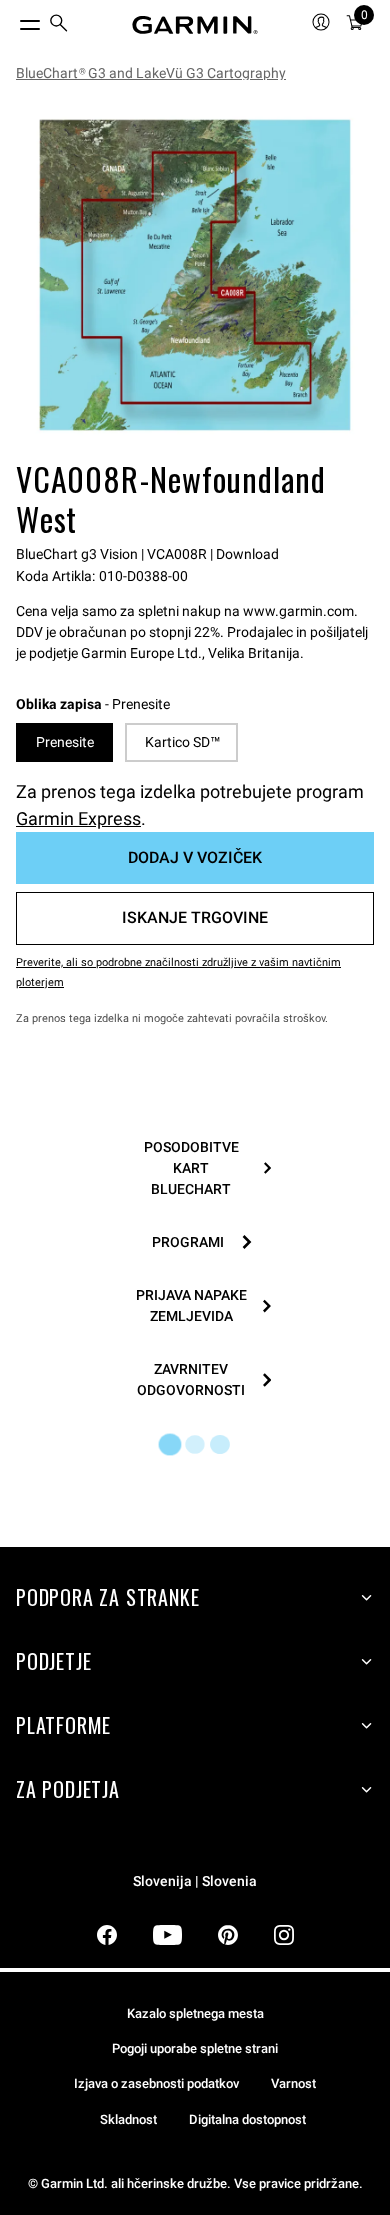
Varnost (293, 2083)
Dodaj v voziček (195, 857)
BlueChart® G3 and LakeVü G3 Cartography (151, 73)
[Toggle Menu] (12, 20)
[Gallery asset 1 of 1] (195, 275)
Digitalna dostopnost (247, 2119)
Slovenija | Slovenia (195, 1881)
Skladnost (128, 2119)
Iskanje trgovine (195, 917)
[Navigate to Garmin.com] (195, 25)
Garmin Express (78, 818)
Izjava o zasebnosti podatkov (156, 2083)
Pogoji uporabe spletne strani (195, 2048)
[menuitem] (59, 25)
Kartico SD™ (182, 742)
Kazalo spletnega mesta (195, 2013)
